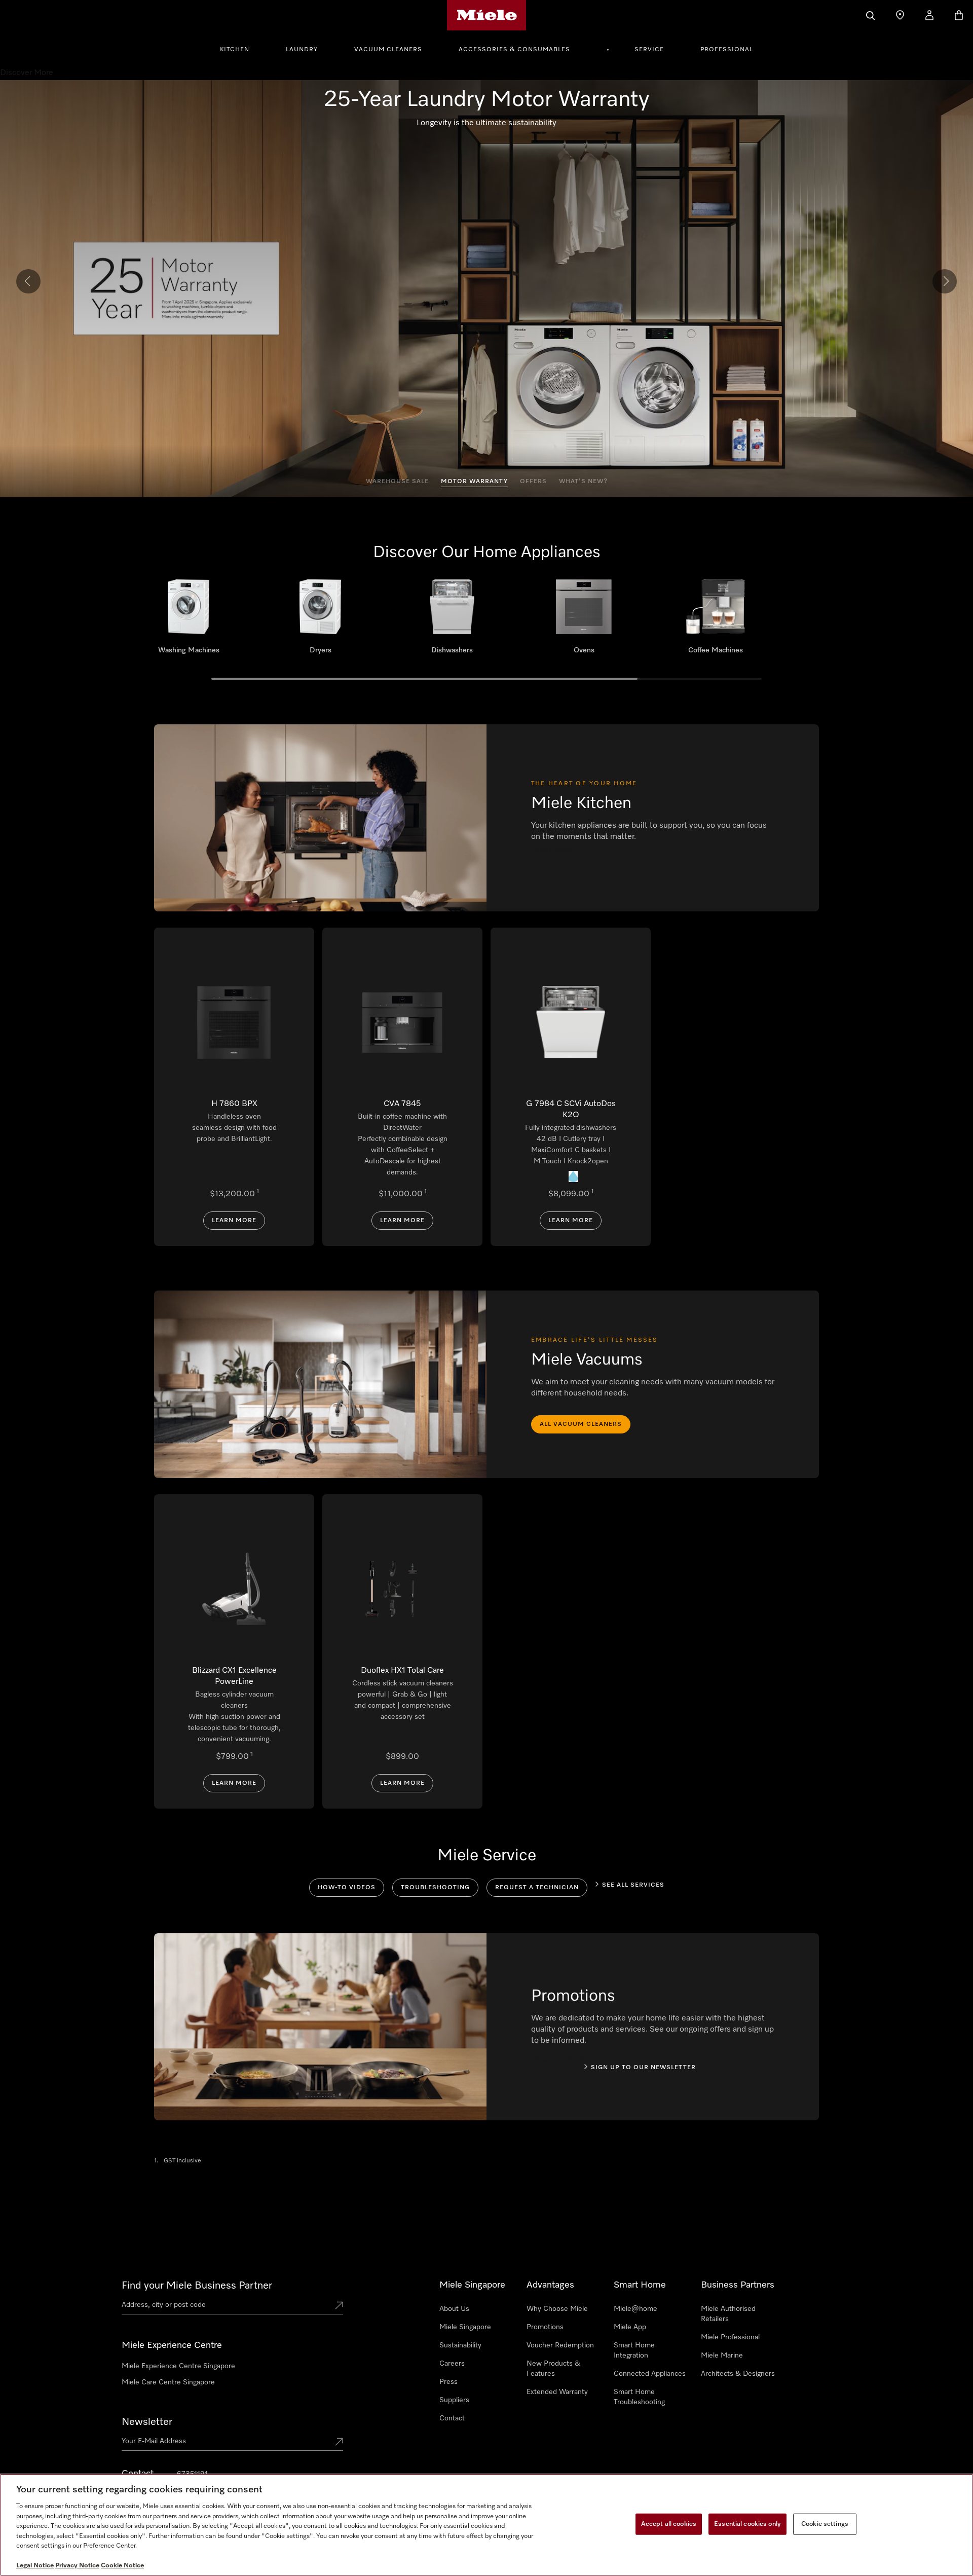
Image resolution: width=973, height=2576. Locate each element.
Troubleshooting (435, 1888)
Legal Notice (35, 2566)
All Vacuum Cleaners (581, 1424)
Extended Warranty (557, 2392)
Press (448, 2382)
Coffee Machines (716, 620)
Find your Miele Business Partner (197, 2286)
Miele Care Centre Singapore (168, 2382)
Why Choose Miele (557, 2309)
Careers (452, 2364)
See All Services (633, 1885)
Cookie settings (825, 2524)
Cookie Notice (122, 2566)
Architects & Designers (738, 2374)
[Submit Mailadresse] (339, 2443)
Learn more (234, 1221)
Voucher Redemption (560, 2345)
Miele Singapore (465, 2327)
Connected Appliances (650, 2374)
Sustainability (460, 2345)
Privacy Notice (77, 2566)
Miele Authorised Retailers (728, 2314)
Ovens (584, 620)
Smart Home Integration (634, 2350)
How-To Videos (347, 1888)
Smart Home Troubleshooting (639, 2397)
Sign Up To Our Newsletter (643, 2068)
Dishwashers (452, 620)
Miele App (630, 2327)
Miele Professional (730, 2337)
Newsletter (147, 2422)
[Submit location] (339, 2306)
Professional (727, 50)
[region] (486, 2525)
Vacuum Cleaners (388, 50)
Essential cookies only (747, 2524)
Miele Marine (722, 2356)
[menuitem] (240, 48)
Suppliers (454, 2400)
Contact (452, 2418)
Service (649, 50)
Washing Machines (189, 620)
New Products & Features (553, 2369)
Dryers (320, 620)
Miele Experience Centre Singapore (178, 2366)
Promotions (545, 2327)
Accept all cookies (669, 2524)
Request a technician (537, 1888)
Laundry (302, 50)
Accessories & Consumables (514, 50)
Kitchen (235, 50)
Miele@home (635, 2309)
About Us (454, 2309)
